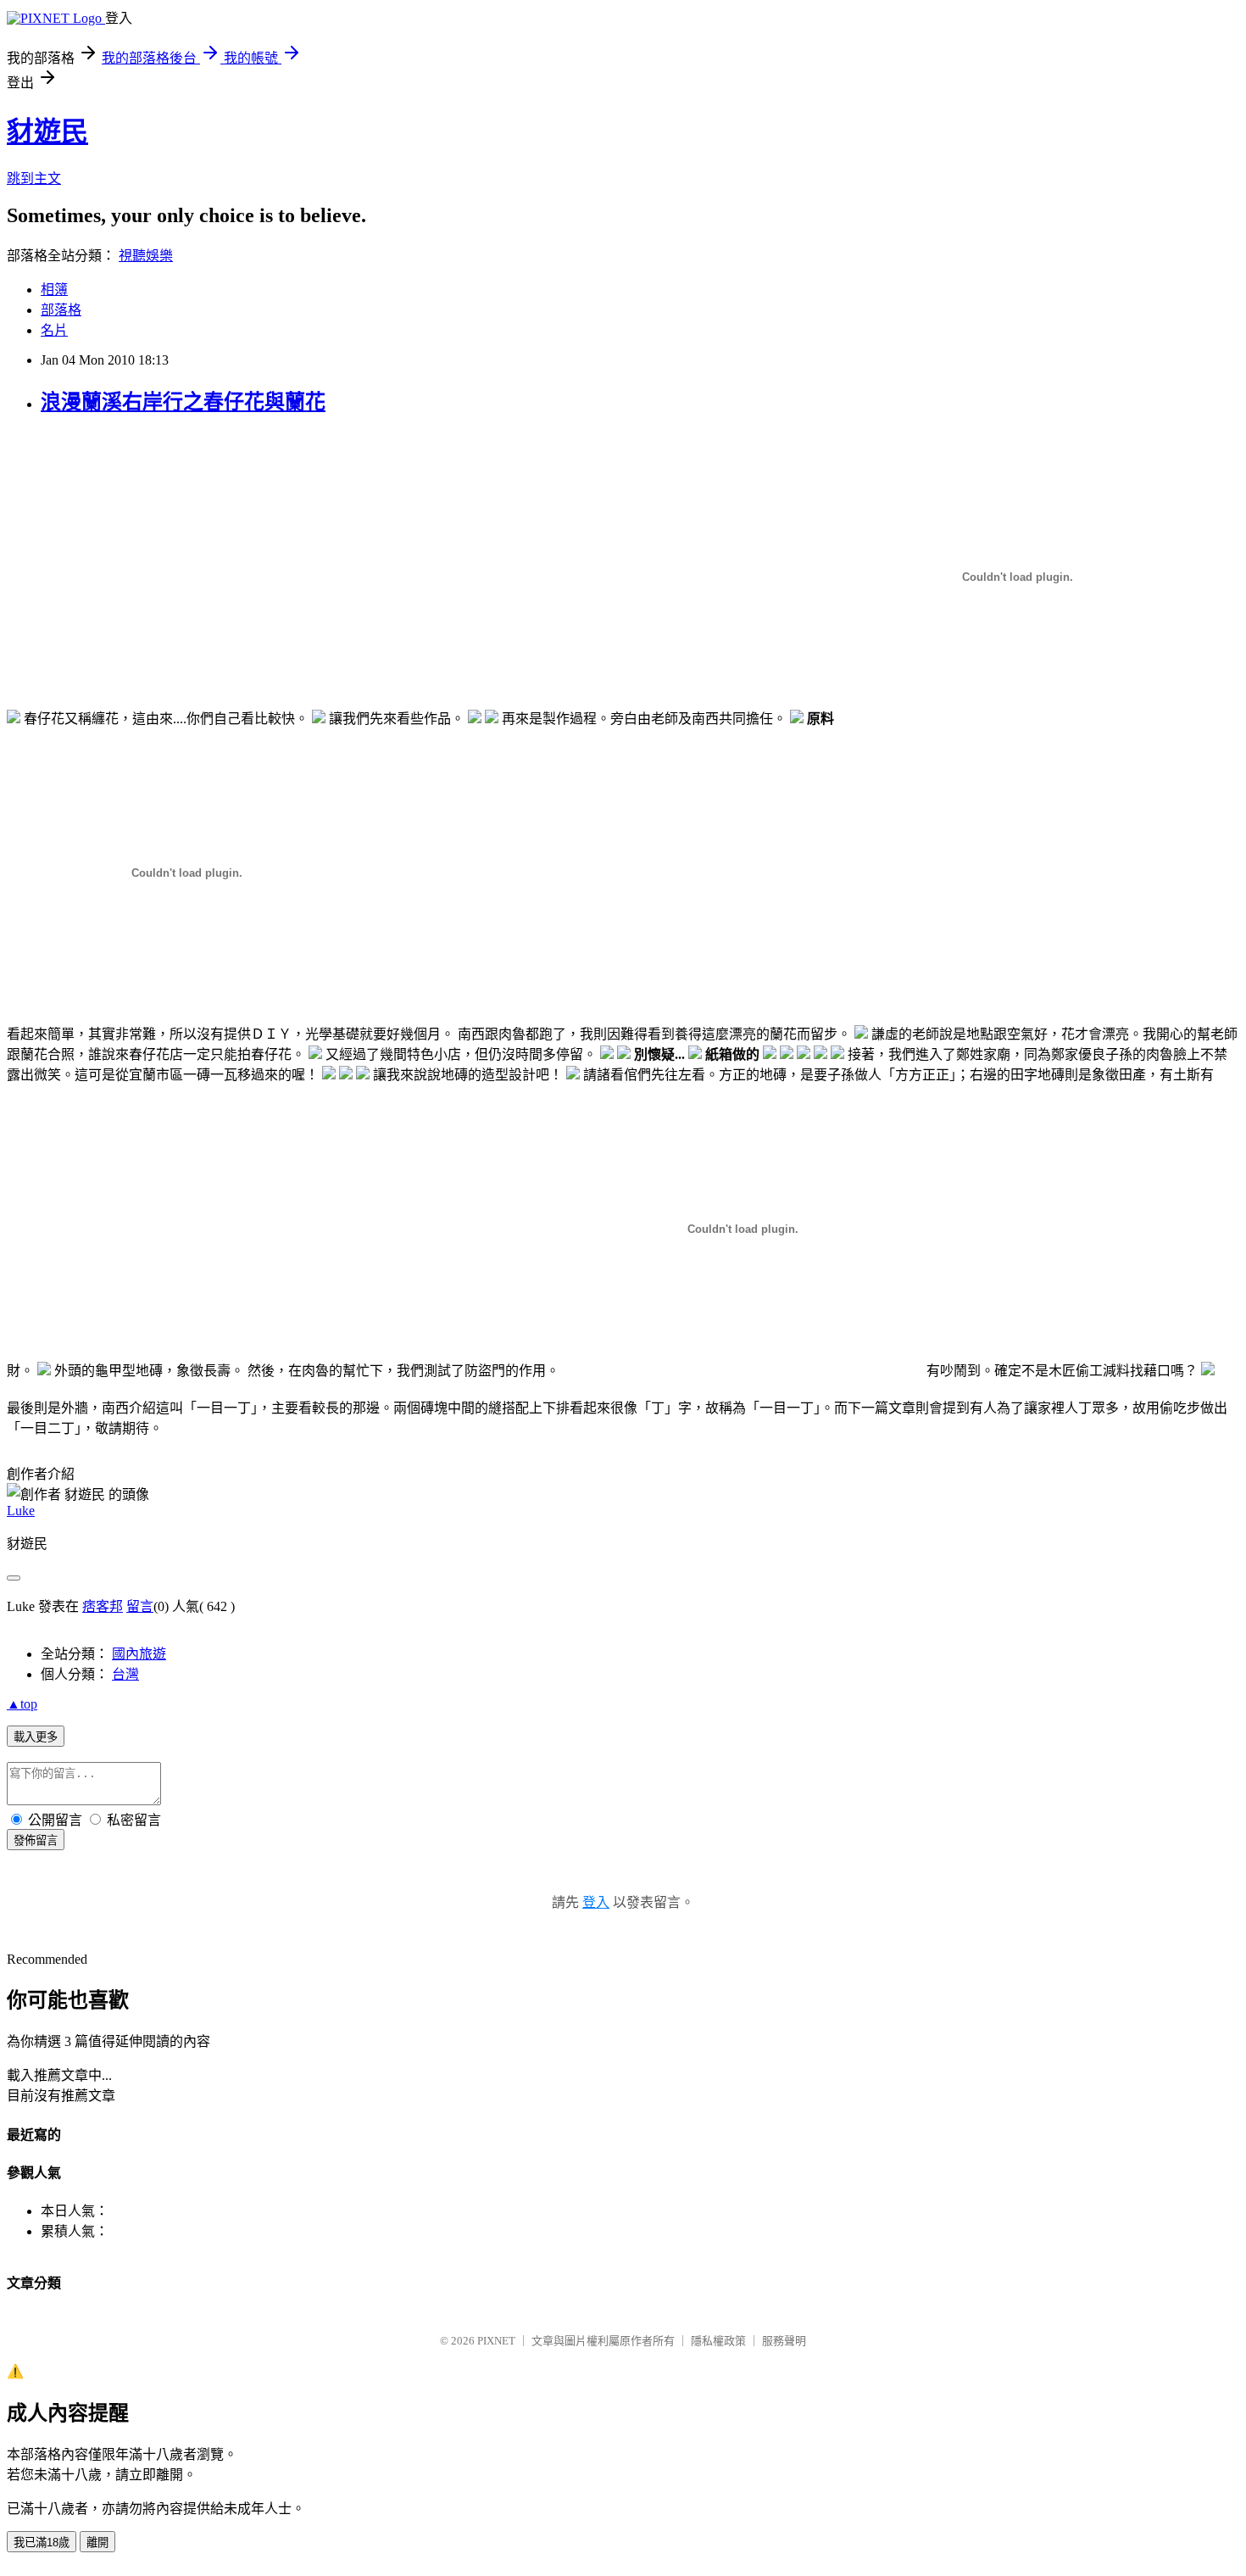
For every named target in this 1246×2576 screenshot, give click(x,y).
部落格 (61, 310)
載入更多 (36, 1737)
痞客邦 (103, 1606)
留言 (140, 1606)
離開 (97, 2543)
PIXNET (496, 2341)
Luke (21, 1511)
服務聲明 (784, 2341)
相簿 (54, 290)
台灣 (125, 1674)
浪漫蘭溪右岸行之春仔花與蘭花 (183, 402)
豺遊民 (47, 131)
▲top (22, 1704)
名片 (54, 330)
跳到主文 (34, 178)
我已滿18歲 (42, 2543)
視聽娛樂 (146, 256)
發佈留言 (36, 1840)
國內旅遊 (139, 1654)
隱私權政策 (718, 2341)
